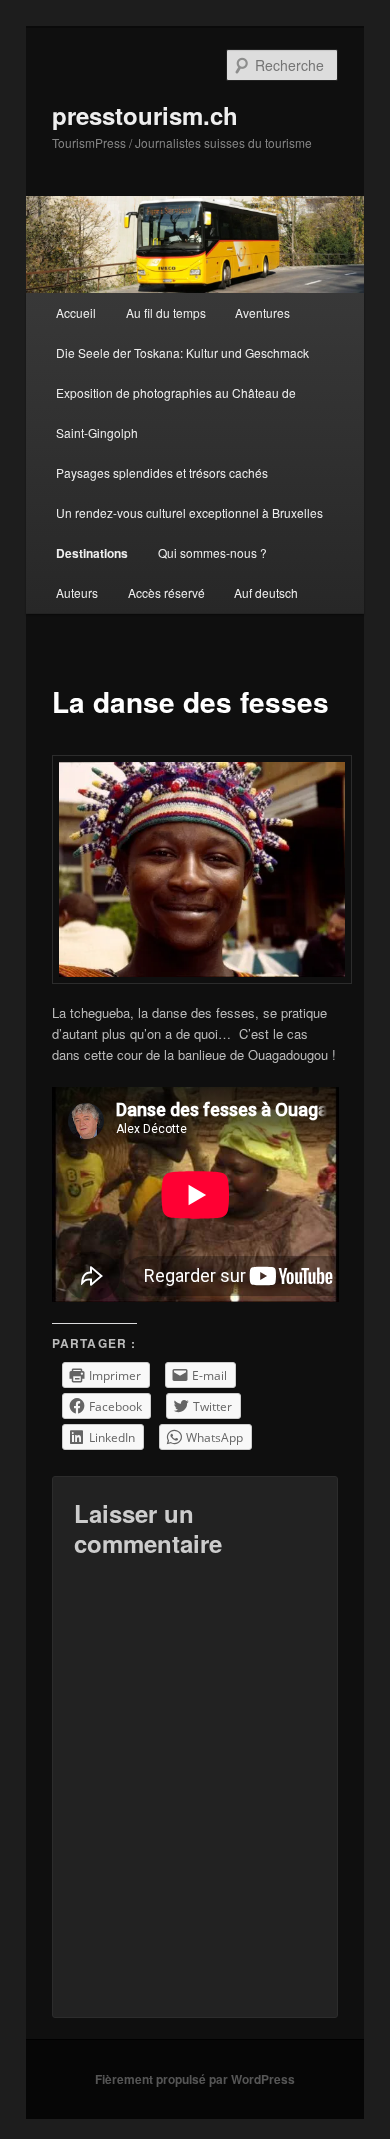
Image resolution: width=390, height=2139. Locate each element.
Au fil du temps (166, 312)
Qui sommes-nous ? (212, 552)
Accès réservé (166, 592)
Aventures (262, 312)
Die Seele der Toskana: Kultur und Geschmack (182, 352)
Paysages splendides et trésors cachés (162, 472)
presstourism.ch (145, 115)
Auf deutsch (266, 592)
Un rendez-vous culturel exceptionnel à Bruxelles (189, 512)
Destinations (92, 553)
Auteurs (77, 592)
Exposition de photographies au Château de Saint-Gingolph (176, 412)
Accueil (76, 312)
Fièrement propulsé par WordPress (195, 2079)
